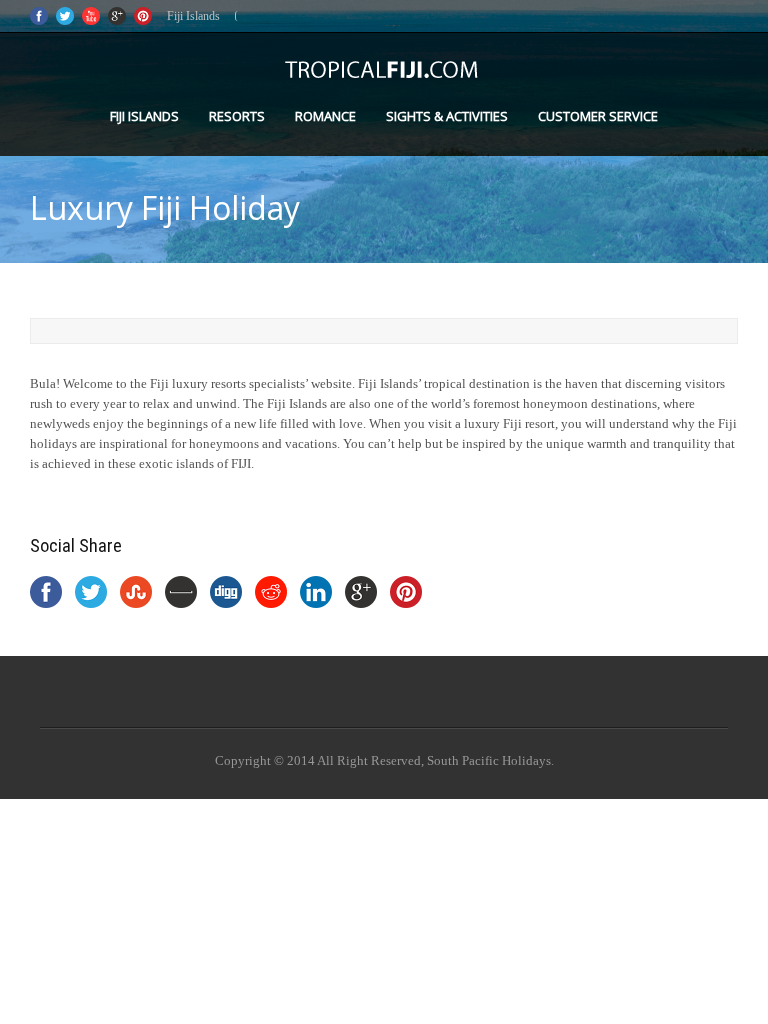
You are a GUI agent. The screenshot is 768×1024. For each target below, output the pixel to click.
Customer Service (598, 116)
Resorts (237, 116)
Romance (325, 116)
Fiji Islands (144, 116)
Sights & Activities (447, 116)
